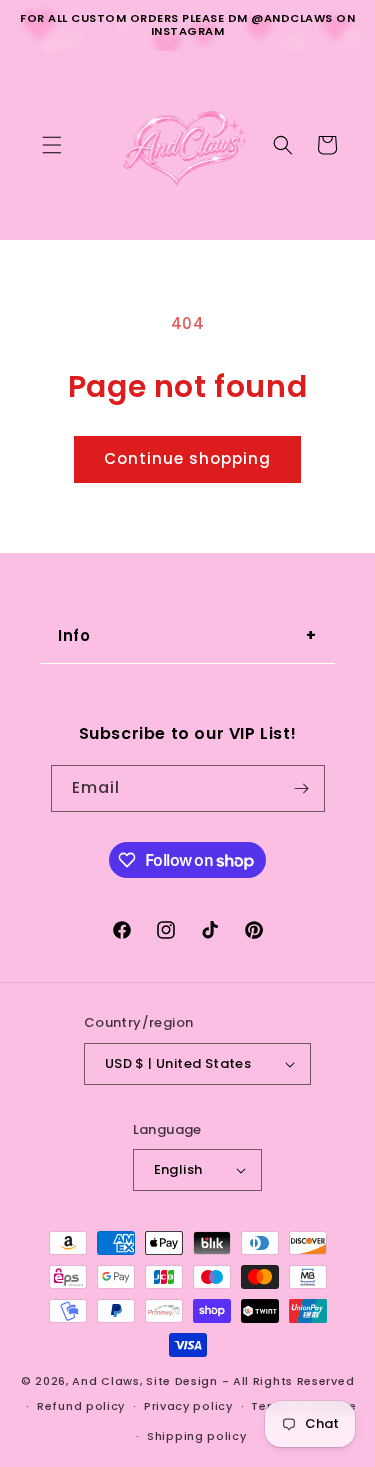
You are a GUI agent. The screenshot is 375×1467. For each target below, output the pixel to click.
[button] (52, 145)
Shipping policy (197, 1436)
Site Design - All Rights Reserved (250, 1381)
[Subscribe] (302, 788)
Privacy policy (188, 1406)
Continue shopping (187, 458)
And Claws (105, 1381)
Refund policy (81, 1406)
